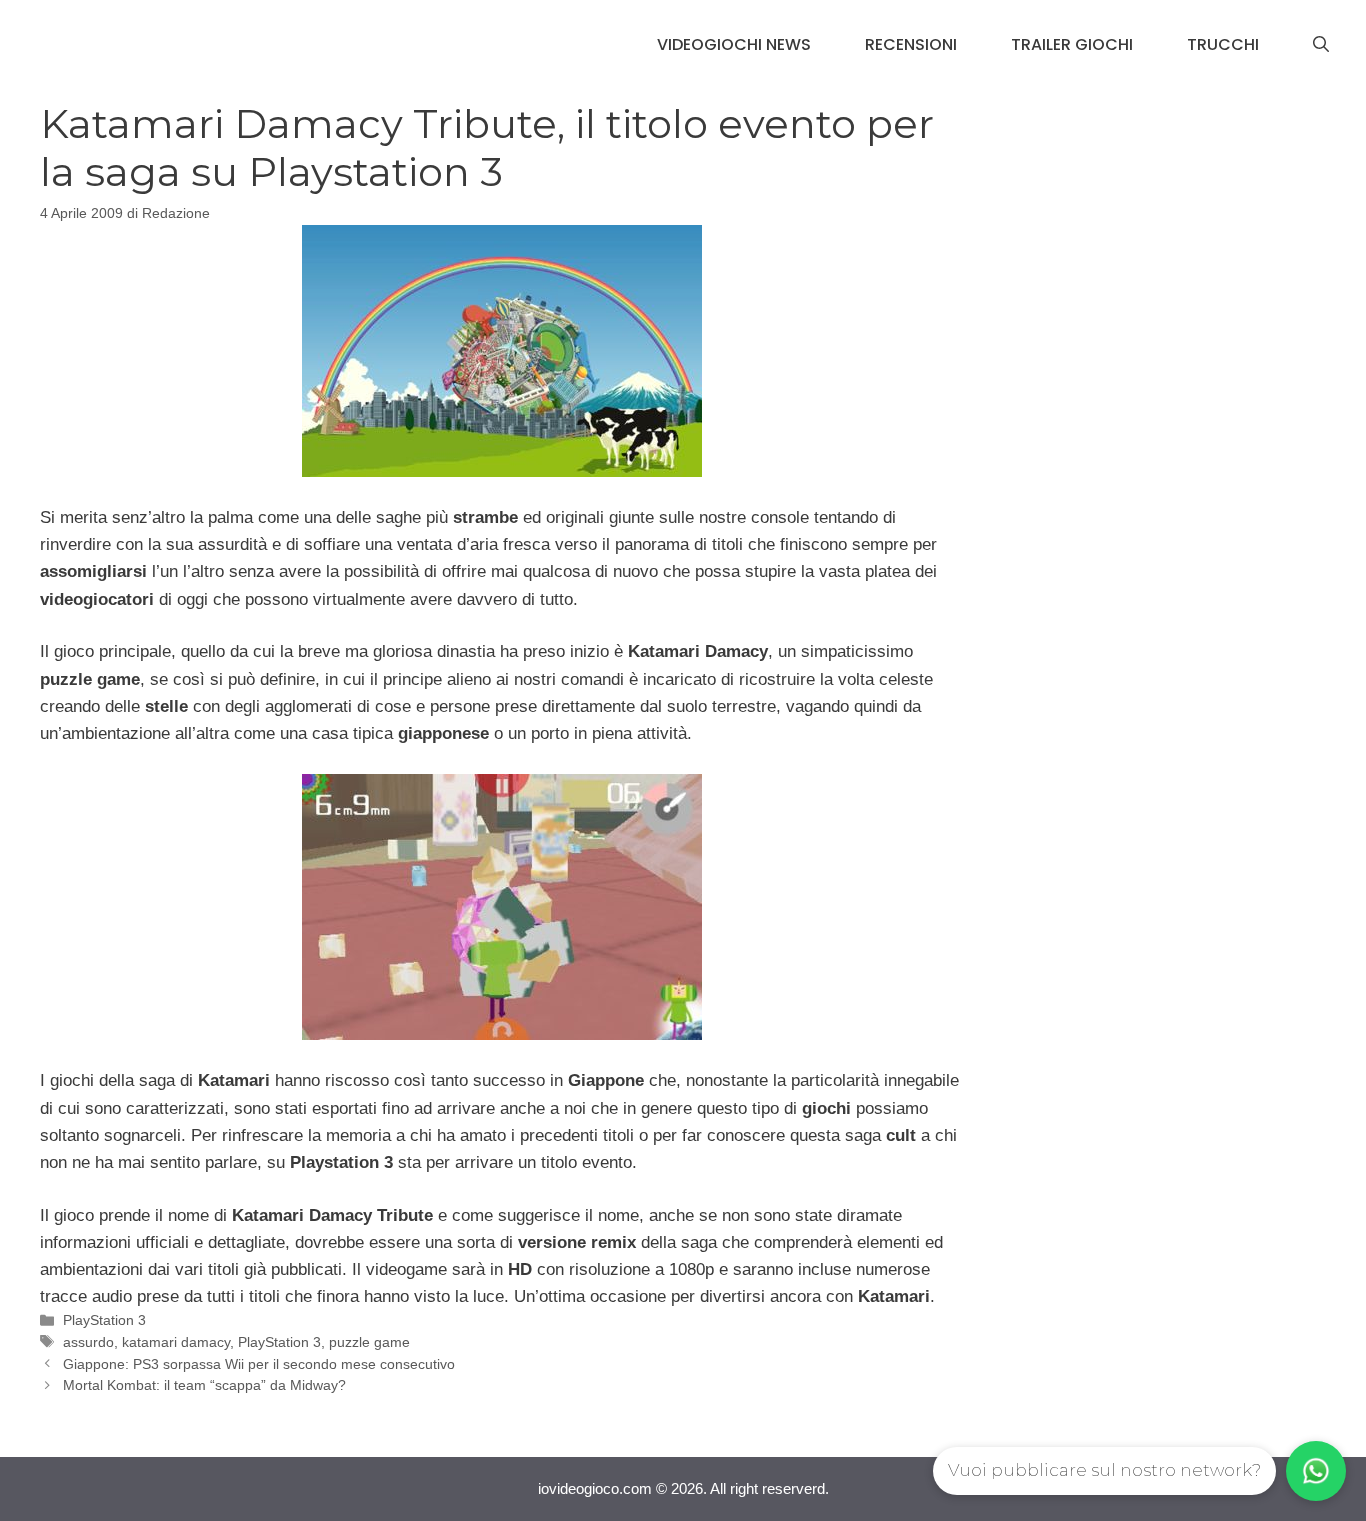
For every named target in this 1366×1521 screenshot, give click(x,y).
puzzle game (369, 1342)
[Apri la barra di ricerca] (1321, 45)
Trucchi (1223, 44)
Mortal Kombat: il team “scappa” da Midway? (204, 1385)
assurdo (88, 1342)
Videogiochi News (734, 44)
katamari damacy (176, 1342)
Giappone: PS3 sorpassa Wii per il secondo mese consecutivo (259, 1364)
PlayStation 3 (104, 1320)
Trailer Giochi (1072, 44)
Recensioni (911, 44)
